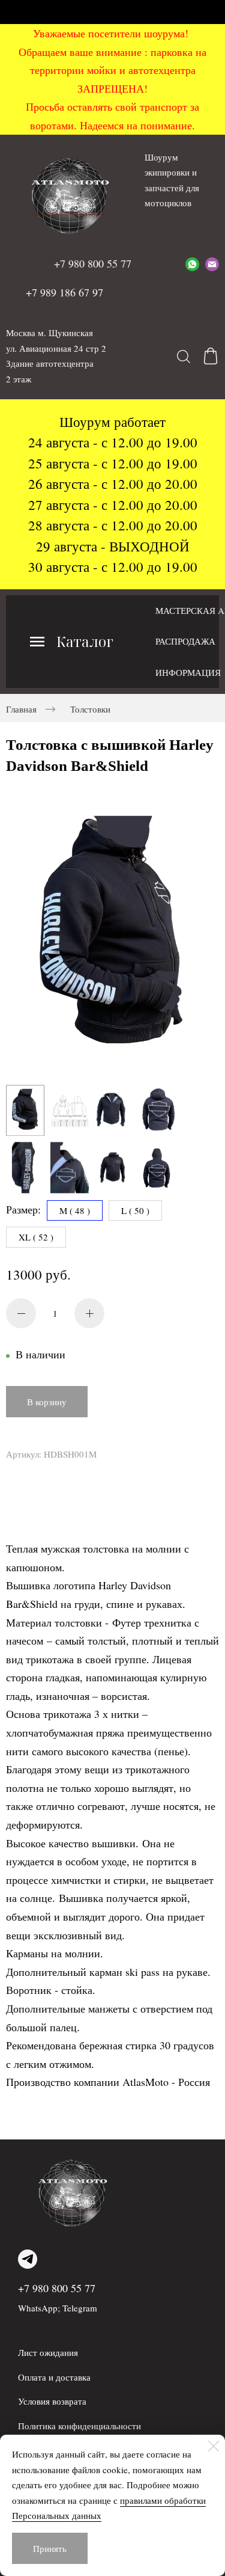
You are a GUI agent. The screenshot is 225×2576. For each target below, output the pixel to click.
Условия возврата (52, 2401)
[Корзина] (211, 356)
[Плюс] (89, 1313)
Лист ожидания (48, 2352)
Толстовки (90, 709)
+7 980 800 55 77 (57, 2288)
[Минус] (21, 1313)
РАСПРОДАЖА (185, 641)
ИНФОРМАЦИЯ (188, 672)
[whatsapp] (192, 264)
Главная (21, 709)
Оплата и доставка (54, 2377)
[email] (212, 264)
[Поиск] (184, 356)
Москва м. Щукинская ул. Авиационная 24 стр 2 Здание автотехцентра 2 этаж (56, 356)
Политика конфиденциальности (79, 2426)
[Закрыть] (214, 2446)
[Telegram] (28, 2259)
